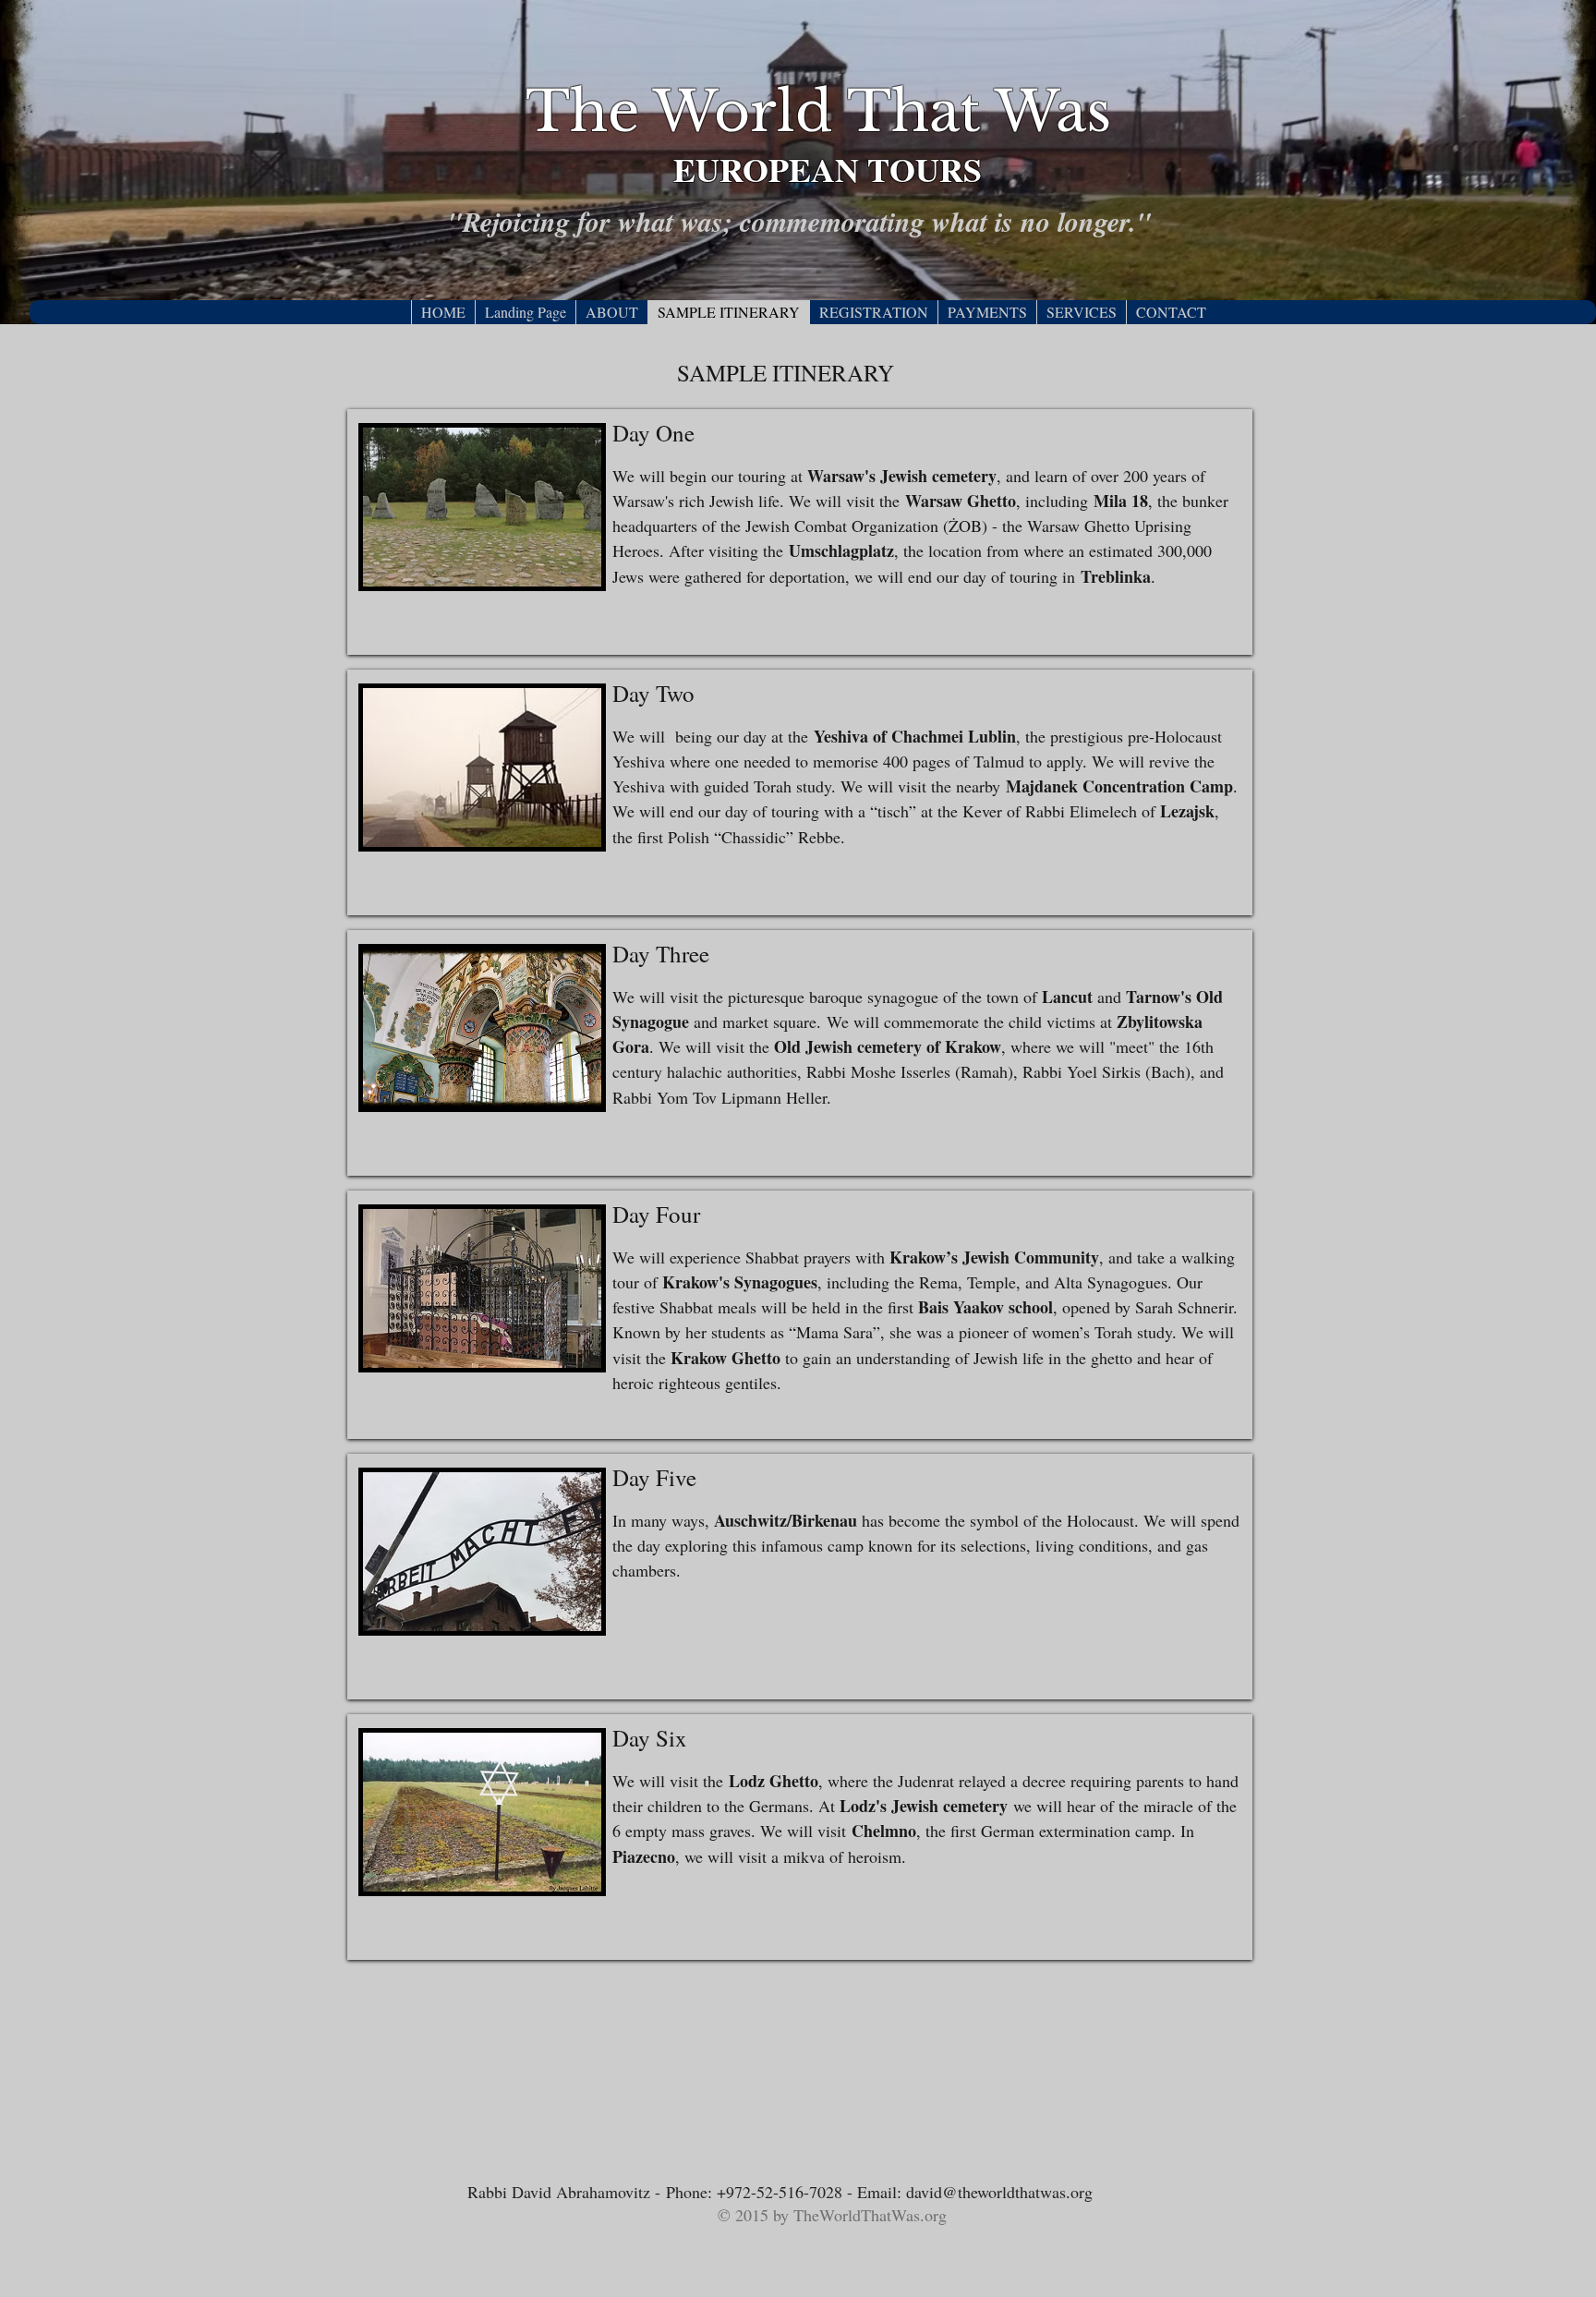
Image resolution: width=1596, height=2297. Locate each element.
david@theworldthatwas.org (999, 2192)
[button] (611, 312)
